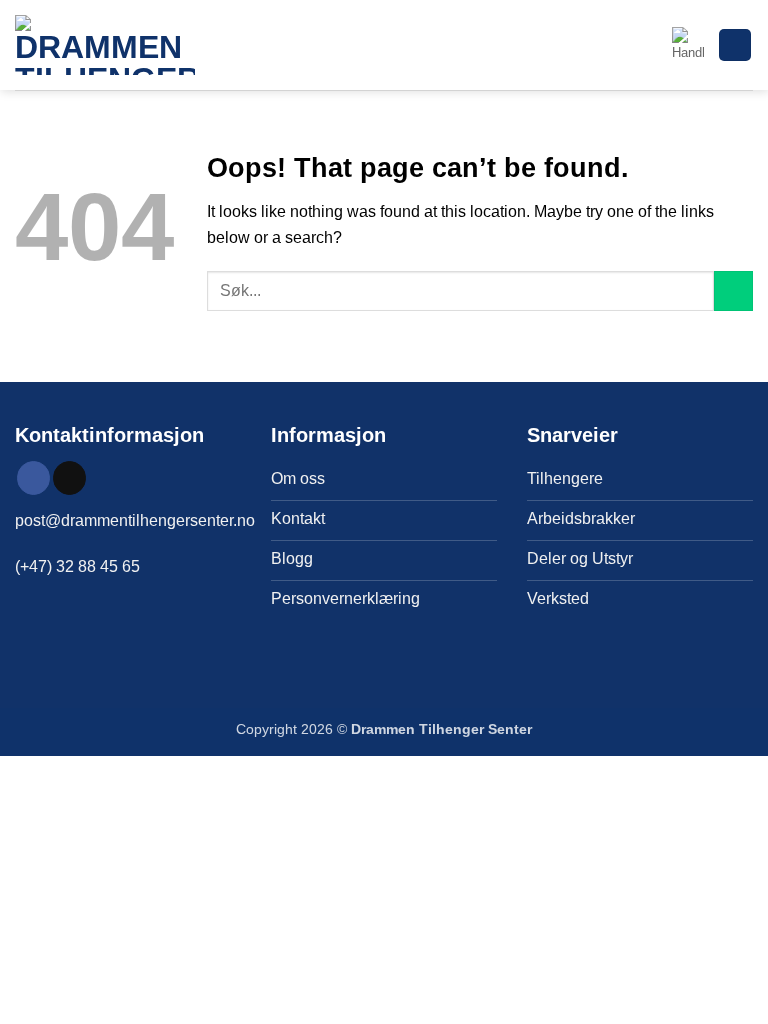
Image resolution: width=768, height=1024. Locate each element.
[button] (688, 45)
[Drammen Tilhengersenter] (105, 45)
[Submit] (733, 290)
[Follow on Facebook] (33, 478)
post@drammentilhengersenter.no (135, 520)
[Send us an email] (69, 478)
